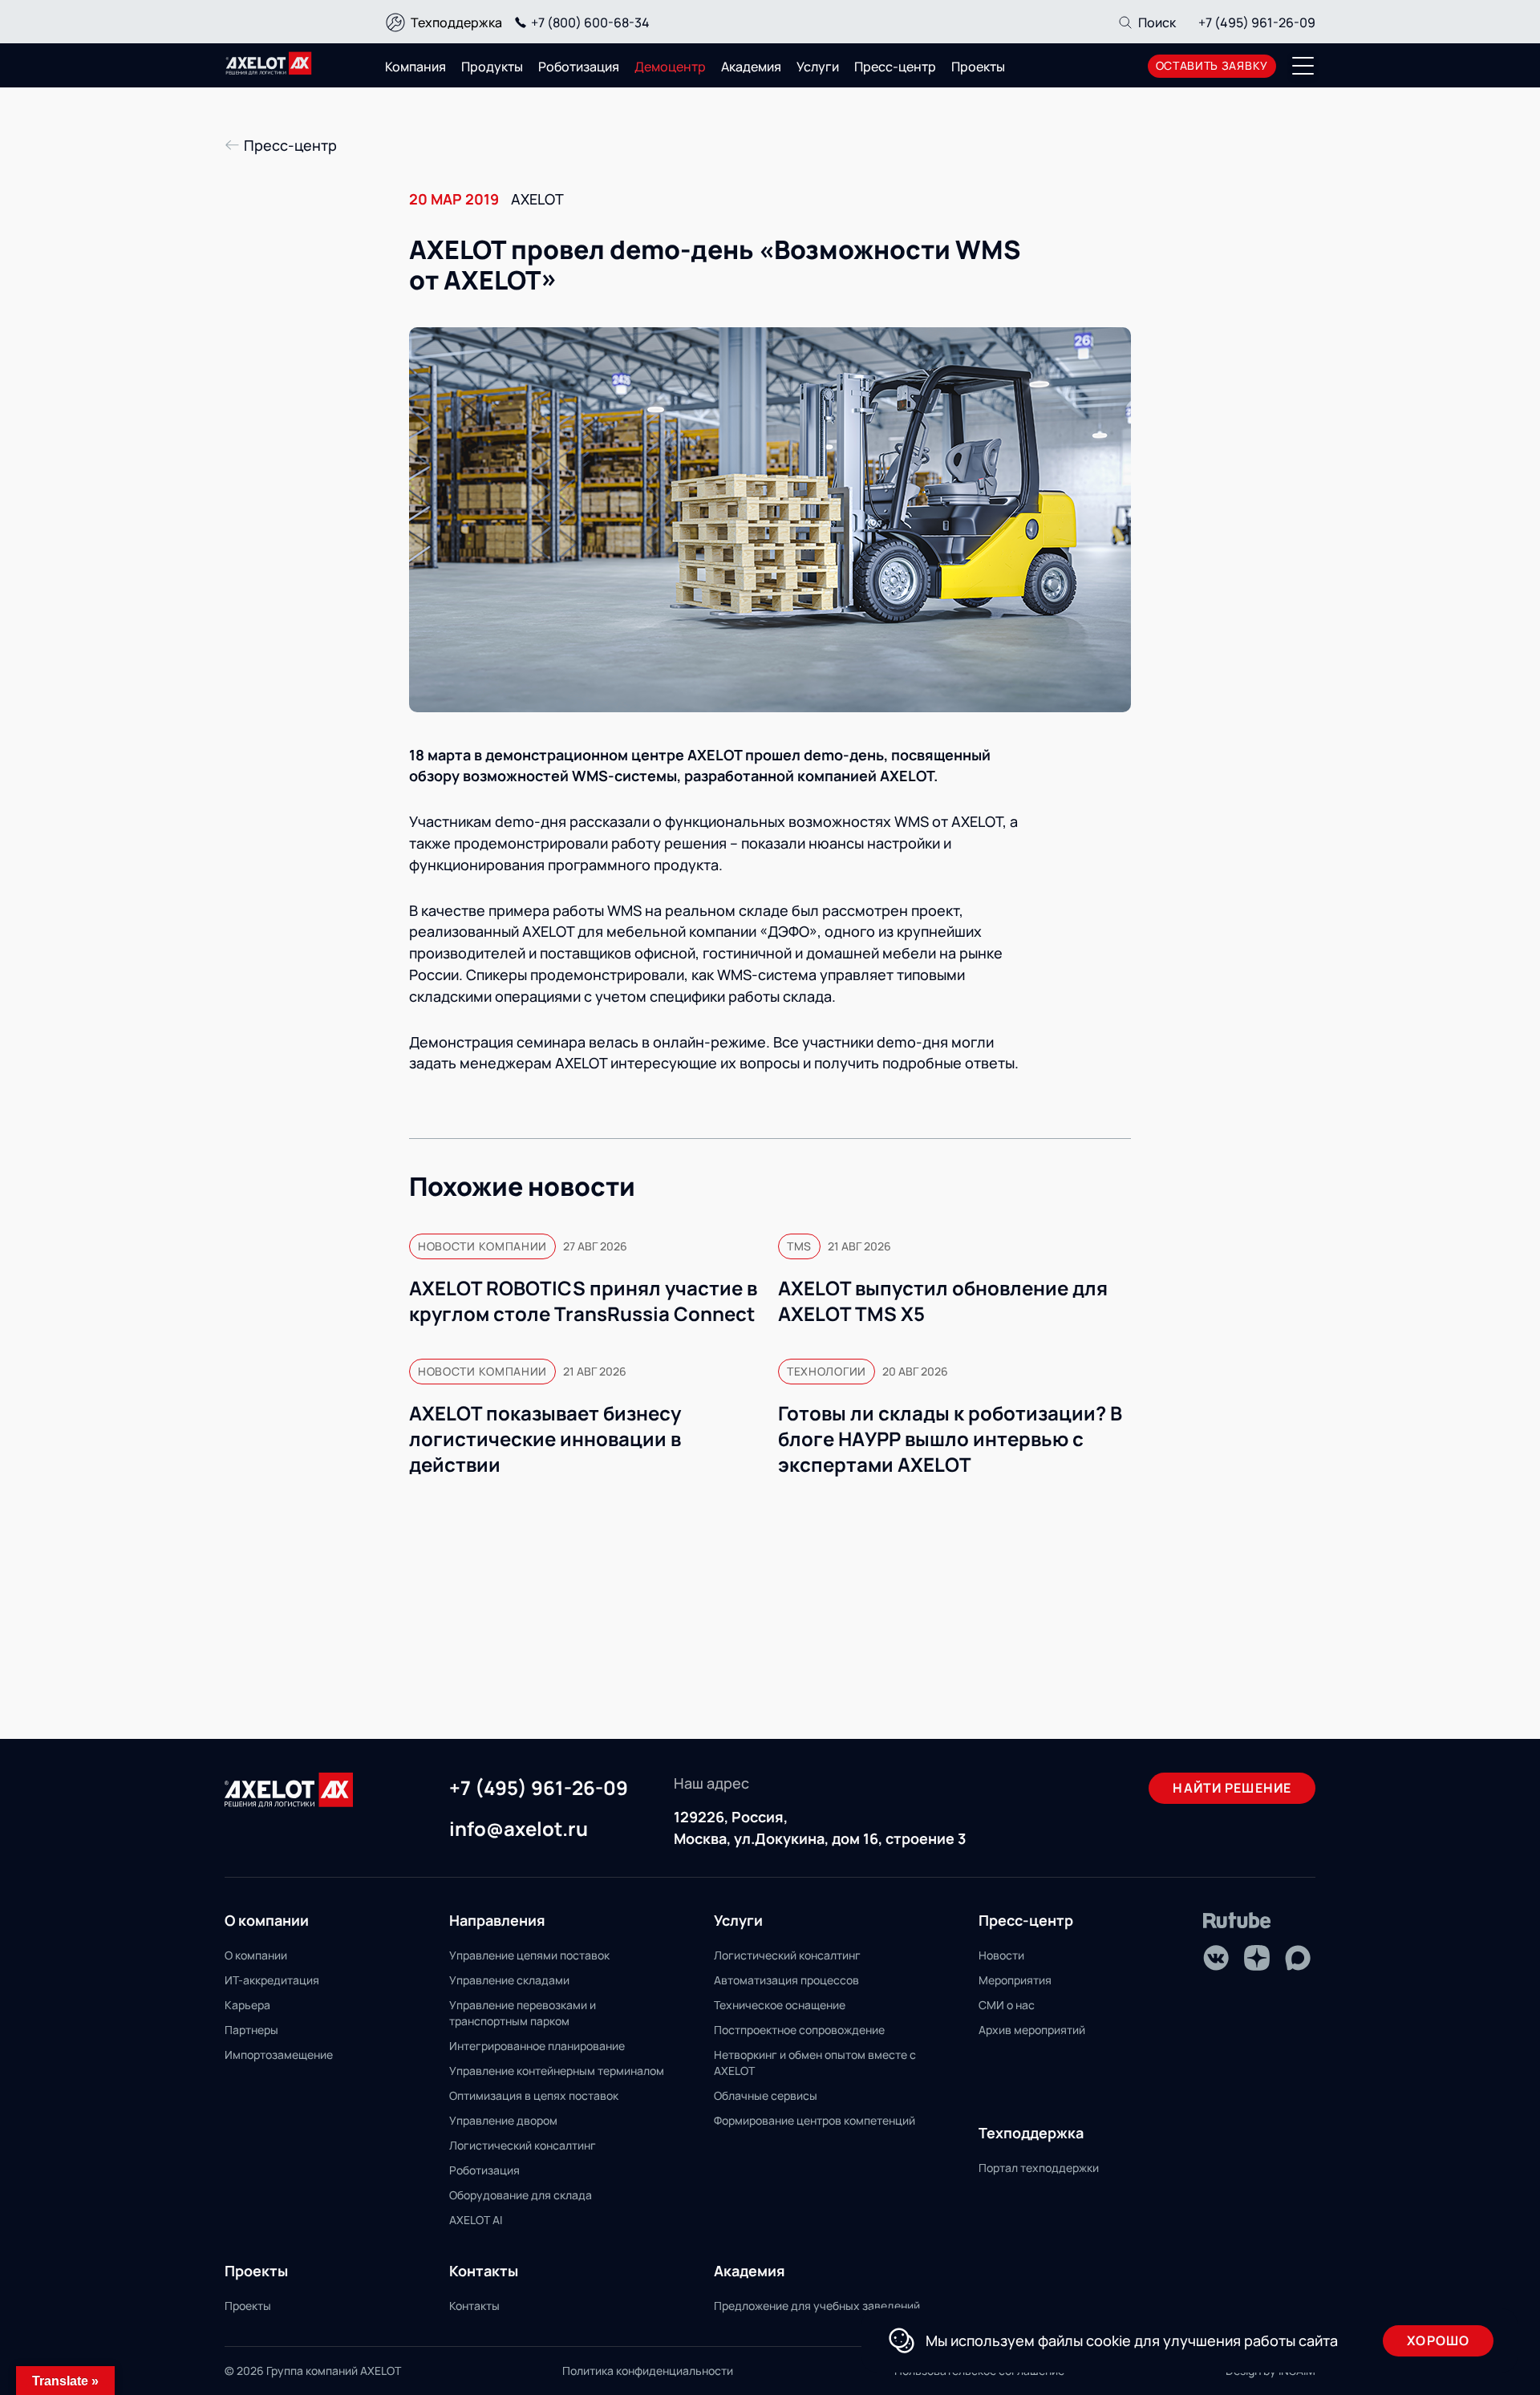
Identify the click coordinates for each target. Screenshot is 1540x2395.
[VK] (1216, 1958)
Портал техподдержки (1039, 2168)
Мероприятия (1015, 1980)
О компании (256, 1955)
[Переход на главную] (269, 63)
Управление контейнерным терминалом (557, 2071)
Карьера (247, 2005)
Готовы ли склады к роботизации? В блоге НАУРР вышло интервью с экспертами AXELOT (950, 1439)
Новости (1001, 1955)
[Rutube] (1237, 1921)
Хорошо (1438, 2340)
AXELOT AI (476, 2220)
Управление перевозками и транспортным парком (523, 2013)
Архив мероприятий (1032, 2030)
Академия (751, 67)
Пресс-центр (895, 67)
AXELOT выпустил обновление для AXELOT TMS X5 (943, 1301)
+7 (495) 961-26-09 (1257, 22)
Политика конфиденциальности (648, 2371)
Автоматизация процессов (786, 1980)
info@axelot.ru (519, 1830)
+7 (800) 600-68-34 (590, 22)
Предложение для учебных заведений (817, 2306)
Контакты (474, 2306)
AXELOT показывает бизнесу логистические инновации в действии (545, 1439)
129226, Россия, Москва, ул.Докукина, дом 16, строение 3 (820, 1828)
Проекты (978, 67)
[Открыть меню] (1303, 66)
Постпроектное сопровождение (799, 2030)
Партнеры (251, 2030)
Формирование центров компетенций (815, 2120)
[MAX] (1298, 1958)
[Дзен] (1257, 1958)
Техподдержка (456, 22)
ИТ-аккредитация (272, 1980)
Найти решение (1232, 1788)
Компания (415, 67)
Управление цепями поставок (529, 1955)
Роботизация (579, 67)
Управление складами (509, 1980)
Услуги (818, 67)
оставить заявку (1212, 65)
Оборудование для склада (521, 2195)
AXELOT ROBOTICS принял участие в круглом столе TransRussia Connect (583, 1301)
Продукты (492, 67)
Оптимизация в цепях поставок (534, 2095)
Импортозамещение (279, 2055)
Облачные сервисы (766, 2095)
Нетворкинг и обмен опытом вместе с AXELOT (815, 2063)
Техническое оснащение (780, 2005)
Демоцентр (670, 67)
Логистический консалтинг (523, 2145)
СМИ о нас (1007, 2005)
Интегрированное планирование (537, 2046)
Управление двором (503, 2120)
